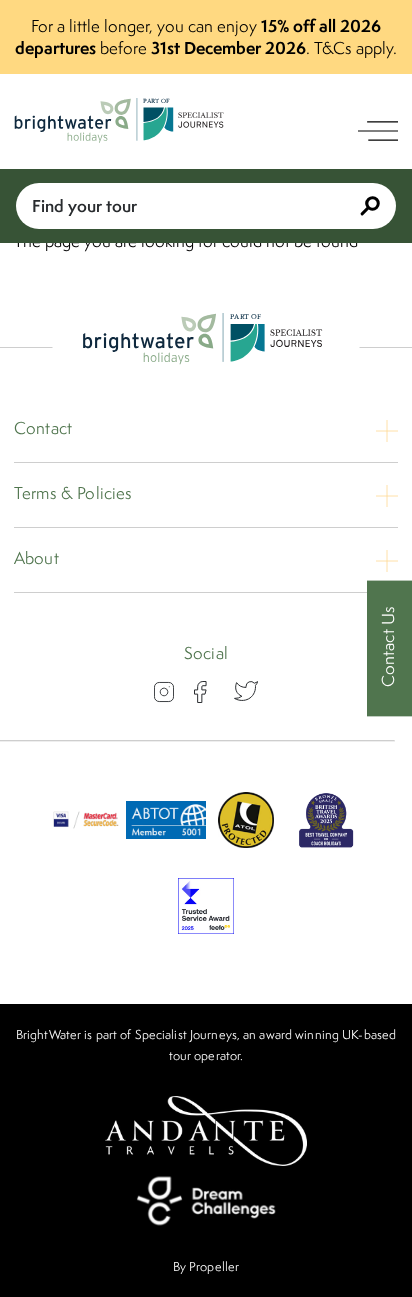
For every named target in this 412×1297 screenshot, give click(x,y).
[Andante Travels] (206, 1131)
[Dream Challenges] (206, 1201)
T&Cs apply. (355, 48)
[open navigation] (378, 131)
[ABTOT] (166, 842)
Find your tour (84, 205)
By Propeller (206, 1266)
